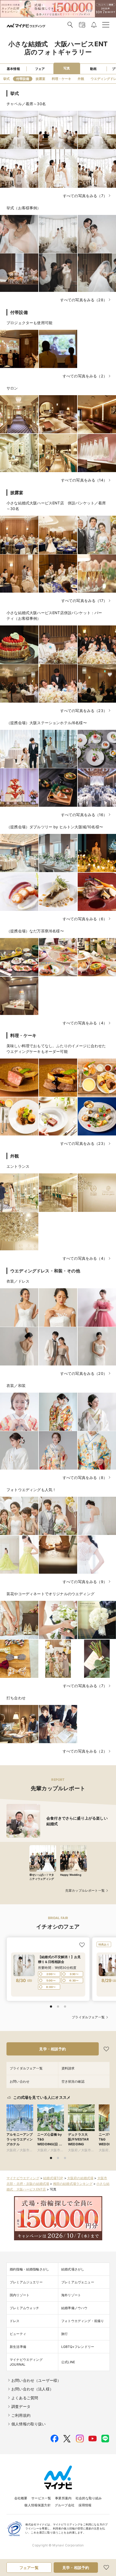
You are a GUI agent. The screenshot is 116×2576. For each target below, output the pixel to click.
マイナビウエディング (23, 2178)
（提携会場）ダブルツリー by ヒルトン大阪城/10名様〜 (55, 827)
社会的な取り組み (89, 2498)
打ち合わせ (16, 1698)
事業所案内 (63, 2498)
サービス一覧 (41, 2498)
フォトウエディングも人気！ (31, 1490)
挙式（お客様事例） (24, 208)
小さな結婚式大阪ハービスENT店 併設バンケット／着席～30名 (56, 506)
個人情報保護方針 (37, 2505)
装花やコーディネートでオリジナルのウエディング (50, 1594)
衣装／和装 (16, 1386)
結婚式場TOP (53, 2178)
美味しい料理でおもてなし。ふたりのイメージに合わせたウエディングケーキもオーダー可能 (56, 1049)
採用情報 (85, 2505)
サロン (12, 388)
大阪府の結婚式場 (80, 2178)
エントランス (18, 1166)
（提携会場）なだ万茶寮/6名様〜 (35, 931)
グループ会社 (65, 2505)
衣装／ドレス (18, 1281)
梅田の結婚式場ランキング (73, 2184)
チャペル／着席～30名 (26, 104)
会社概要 (21, 2498)
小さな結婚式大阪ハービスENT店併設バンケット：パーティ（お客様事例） (54, 615)
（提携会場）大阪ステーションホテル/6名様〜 (47, 723)
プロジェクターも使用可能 (29, 323)
